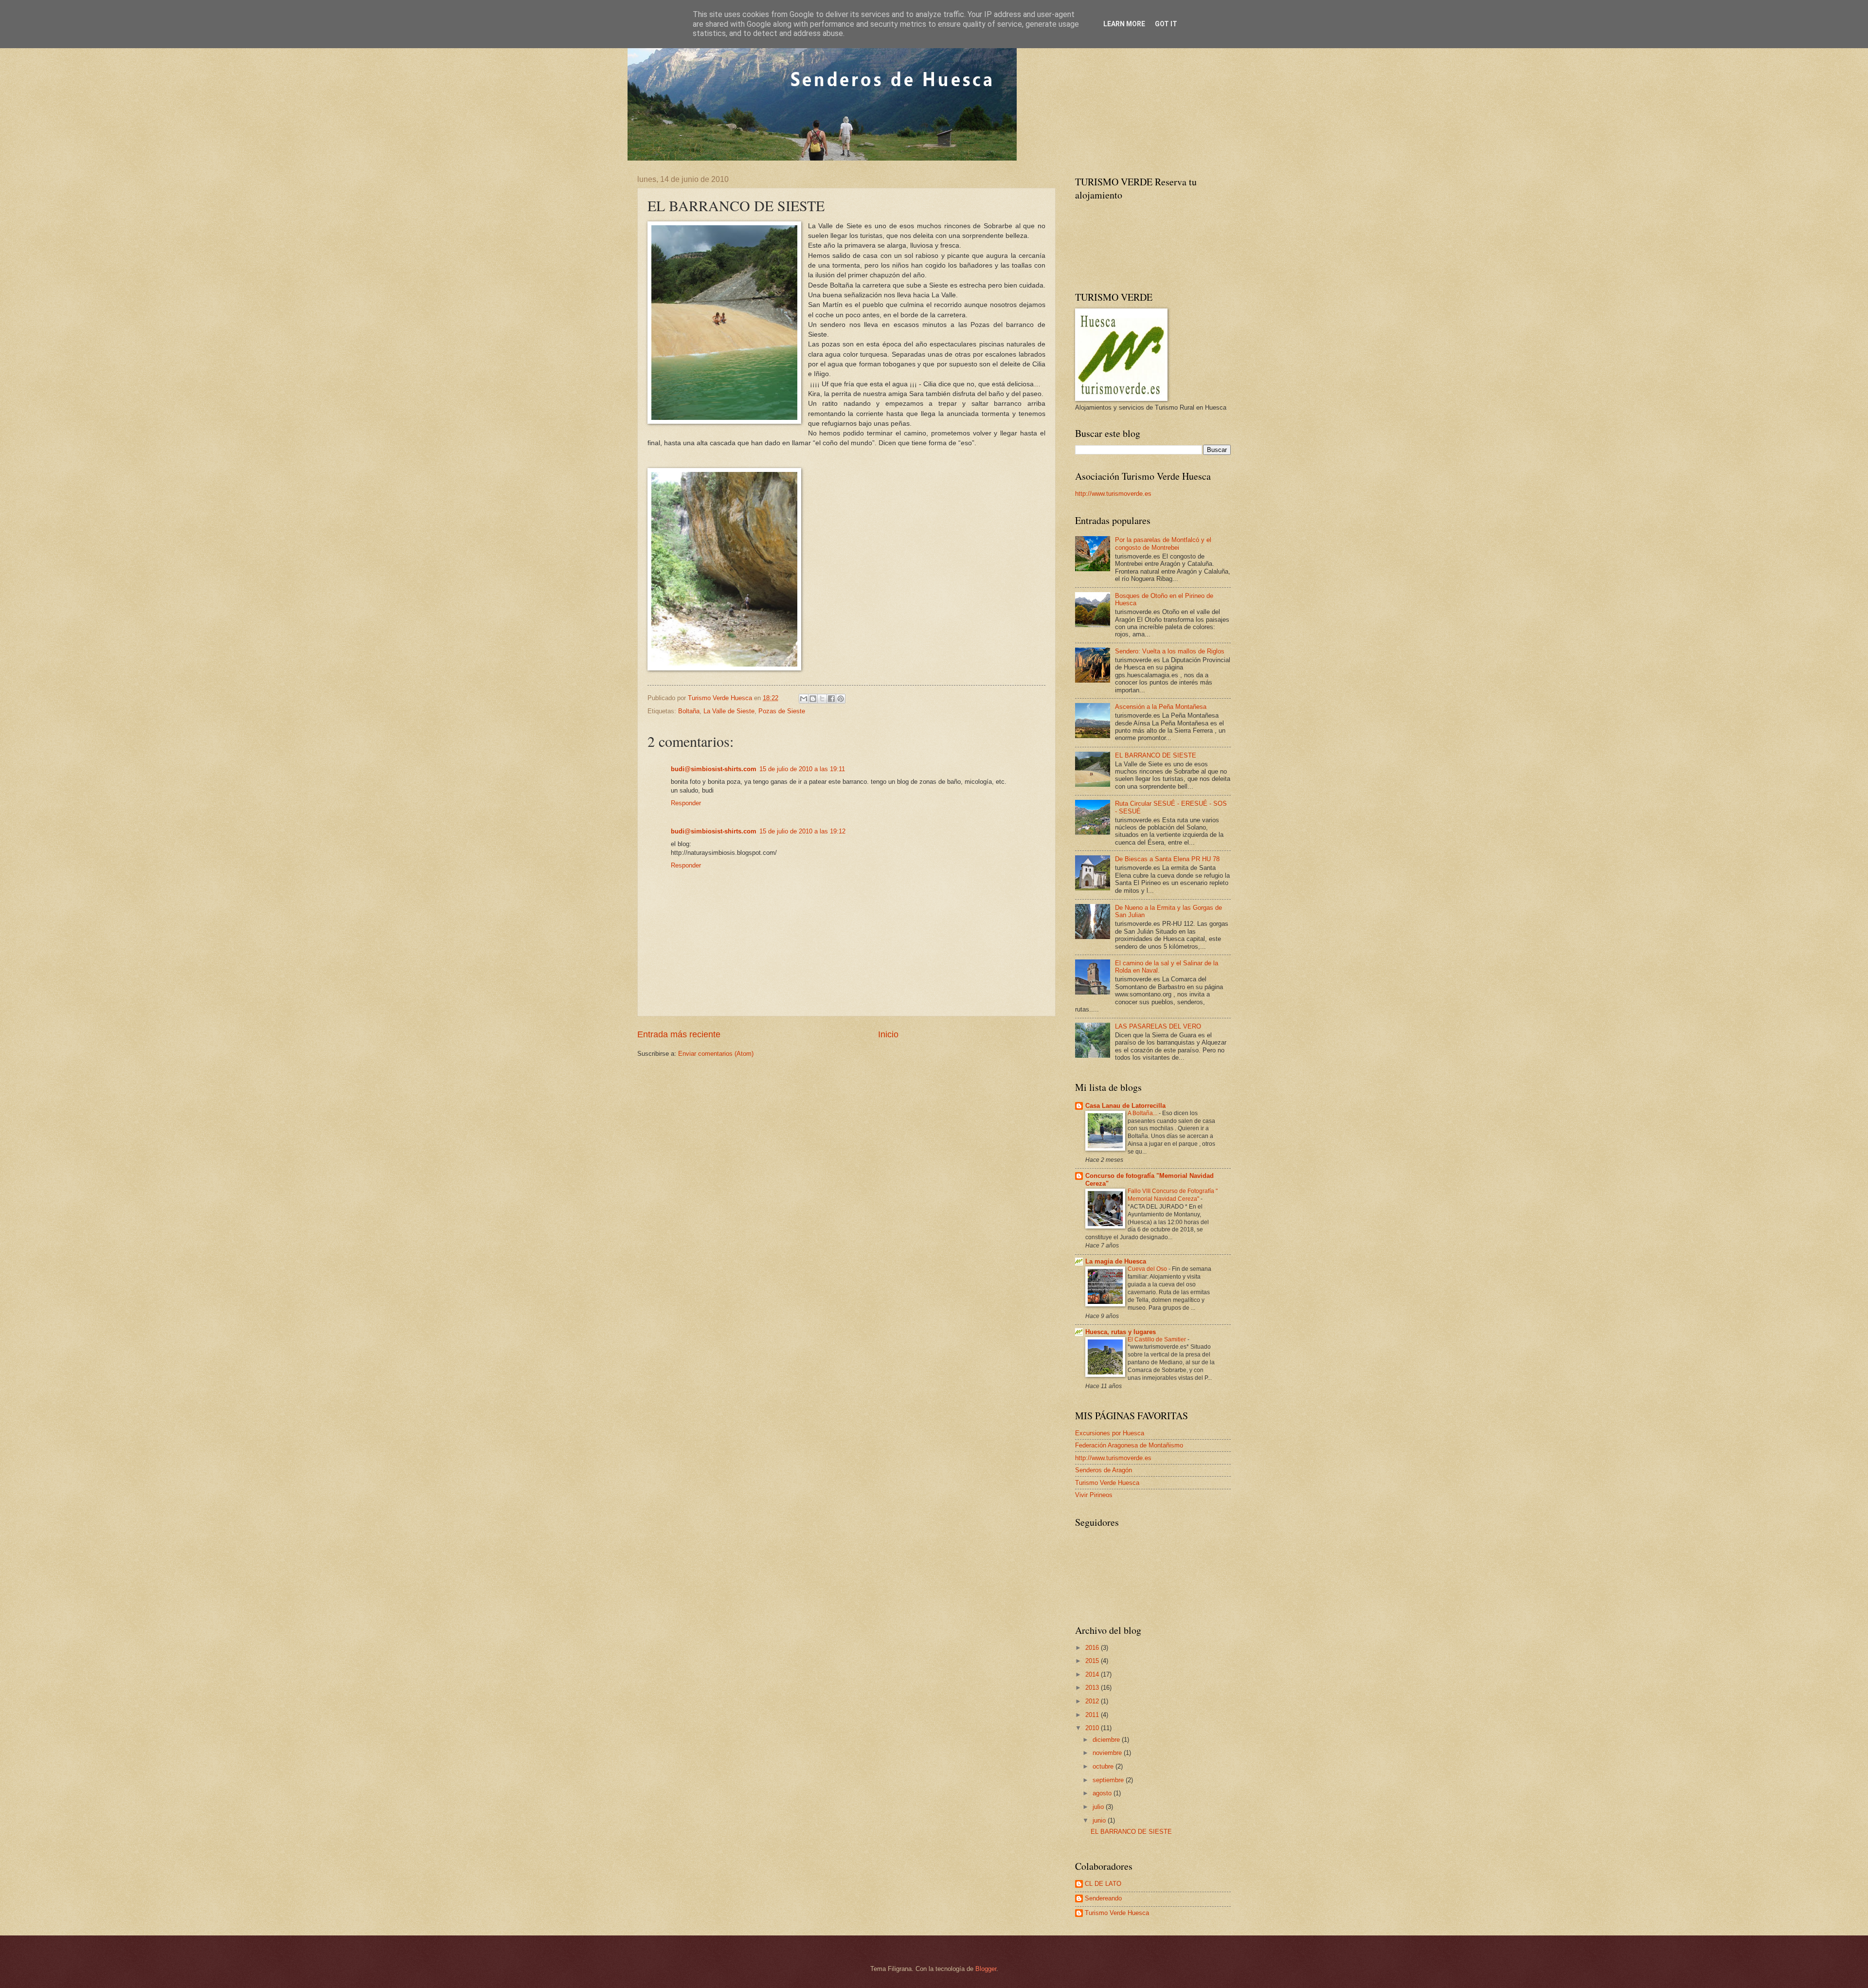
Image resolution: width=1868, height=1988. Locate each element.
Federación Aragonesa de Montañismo (1129, 1445)
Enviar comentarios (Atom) (716, 1054)
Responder (686, 803)
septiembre (1109, 1780)
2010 (1093, 1728)
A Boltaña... (1143, 1113)
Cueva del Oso (1148, 1269)
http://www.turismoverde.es (1113, 494)
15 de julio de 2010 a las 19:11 (802, 769)
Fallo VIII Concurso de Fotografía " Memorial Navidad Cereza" (1173, 1195)
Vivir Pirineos (1094, 1495)
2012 (1093, 1701)
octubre (1104, 1766)
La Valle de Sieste (729, 711)
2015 (1093, 1661)
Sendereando (1103, 1898)
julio (1099, 1807)
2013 (1093, 1688)
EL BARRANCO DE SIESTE (1156, 755)
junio (1100, 1820)
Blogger (986, 1969)
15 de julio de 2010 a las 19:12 (802, 831)
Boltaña (689, 711)
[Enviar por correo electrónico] (804, 699)
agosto (1103, 1793)
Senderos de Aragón (1104, 1470)
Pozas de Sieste (782, 711)
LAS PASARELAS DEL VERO (1158, 1026)
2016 (1093, 1648)
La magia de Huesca (1116, 1261)
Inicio (888, 1034)
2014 (1093, 1674)
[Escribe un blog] (813, 699)
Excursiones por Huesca (1110, 1433)
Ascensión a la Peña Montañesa (1161, 707)
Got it (1166, 24)
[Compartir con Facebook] (831, 699)
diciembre (1107, 1740)
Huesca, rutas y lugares (1121, 1332)
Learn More (1124, 24)
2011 (1093, 1715)
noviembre (1108, 1753)
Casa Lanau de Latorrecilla (1125, 1106)
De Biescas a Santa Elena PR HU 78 (1167, 859)
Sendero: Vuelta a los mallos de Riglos (1170, 651)
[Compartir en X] (822, 699)
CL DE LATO (1103, 1884)
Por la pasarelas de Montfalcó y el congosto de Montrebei (1163, 543)
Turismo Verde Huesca (1107, 1483)
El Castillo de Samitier (1158, 1339)
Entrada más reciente (679, 1034)
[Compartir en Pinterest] (841, 699)
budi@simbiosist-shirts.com (714, 769)
